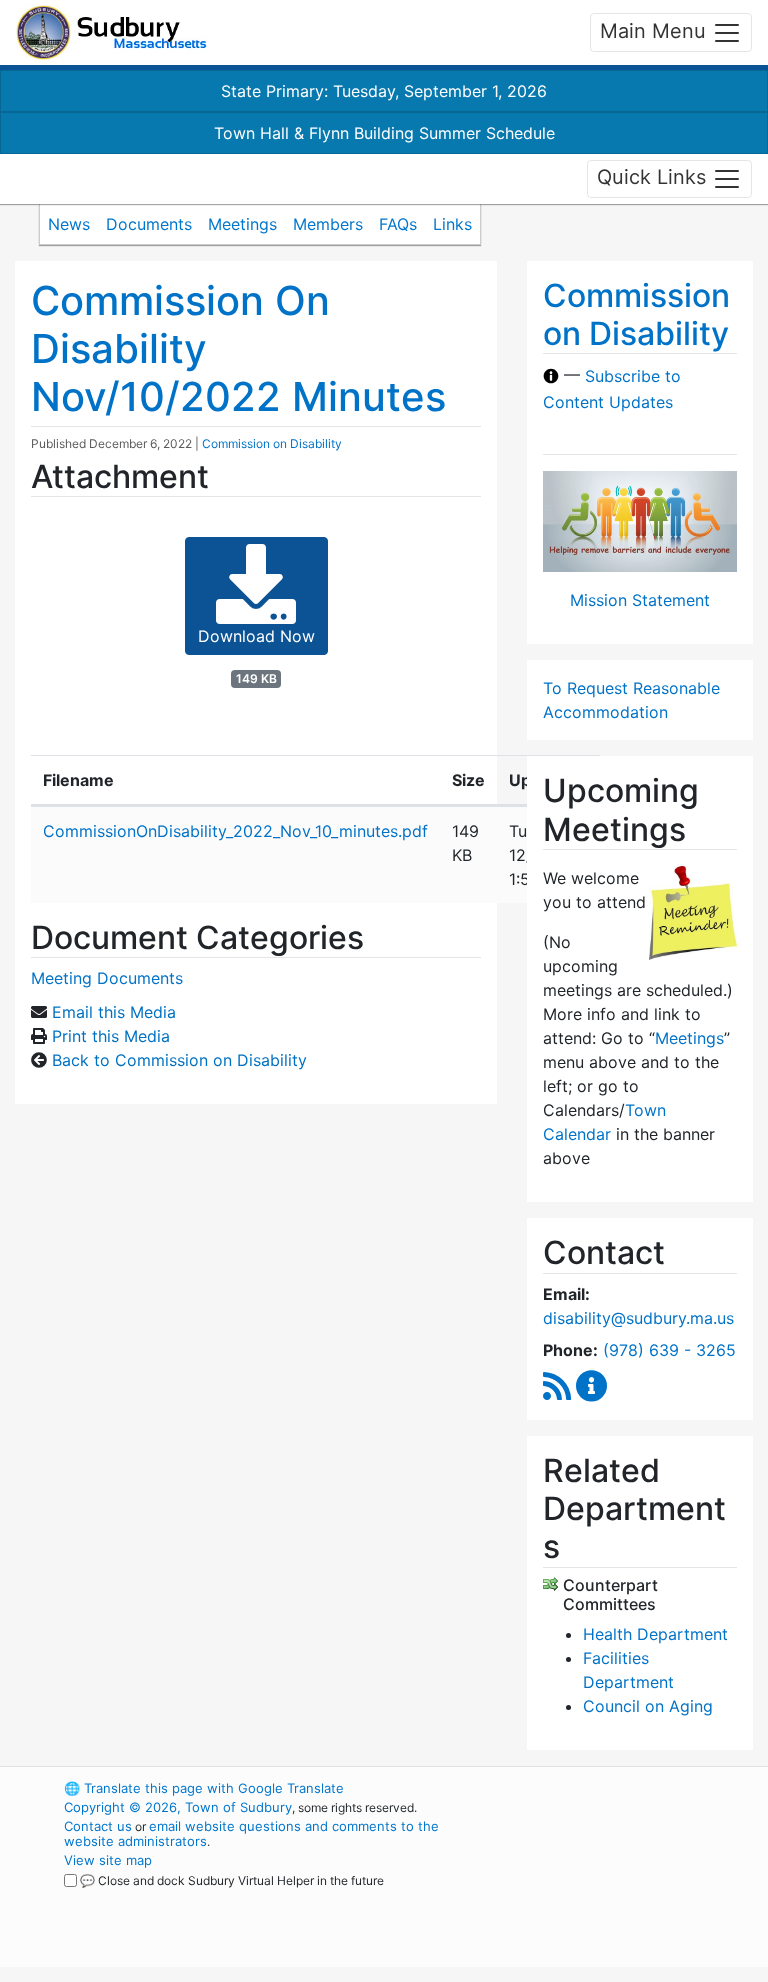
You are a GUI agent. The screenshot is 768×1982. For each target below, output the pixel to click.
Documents (149, 224)
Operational (634, 1898)
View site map (108, 1860)
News (69, 224)
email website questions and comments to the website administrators (251, 1833)
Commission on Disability (272, 443)
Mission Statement (640, 600)
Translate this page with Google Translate (204, 1788)
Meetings (242, 224)
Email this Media (114, 1012)
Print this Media (111, 1036)
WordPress (599, 1788)
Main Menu (656, 31)
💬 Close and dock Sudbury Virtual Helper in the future (232, 1880)
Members (328, 224)
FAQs (398, 224)
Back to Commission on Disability (179, 1060)
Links (452, 224)
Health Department (655, 1634)
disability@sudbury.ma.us (638, 1318)
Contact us (98, 1826)
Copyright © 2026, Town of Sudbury (178, 1807)
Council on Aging (648, 1706)
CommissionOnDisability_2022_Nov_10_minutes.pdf (235, 831)
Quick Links (654, 177)
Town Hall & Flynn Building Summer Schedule (384, 133)
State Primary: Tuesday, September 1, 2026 (384, 91)
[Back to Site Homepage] (111, 32)
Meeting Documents (107, 978)
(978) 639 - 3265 (669, 1350)
